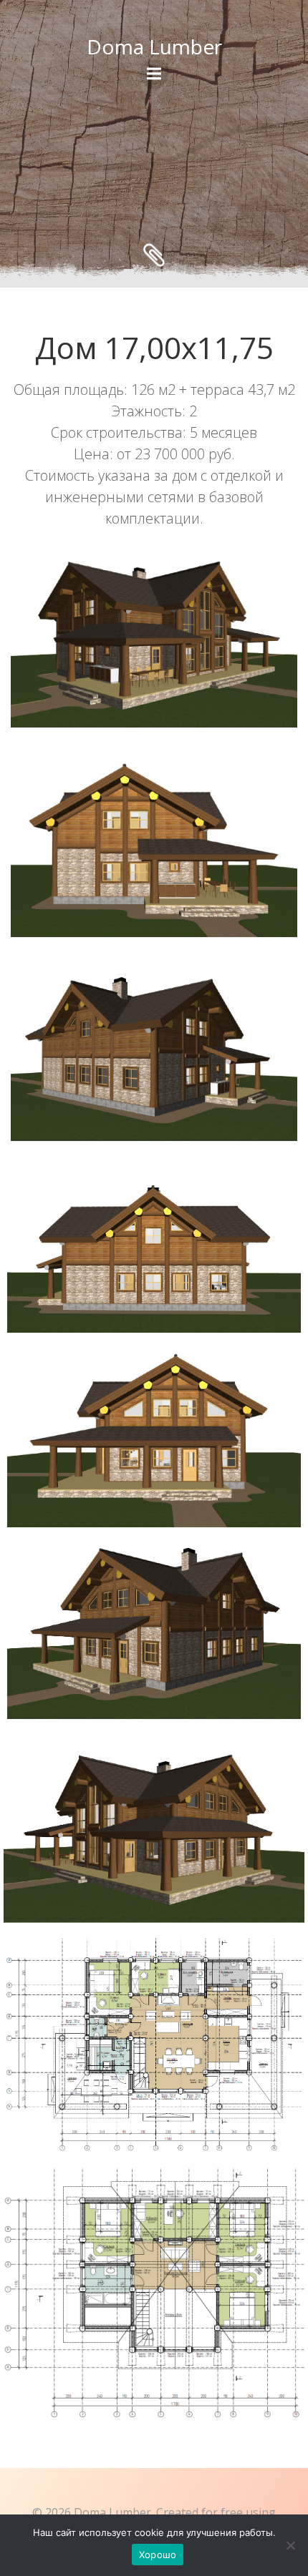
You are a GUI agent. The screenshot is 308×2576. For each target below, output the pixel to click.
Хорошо (158, 2555)
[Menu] (154, 74)
